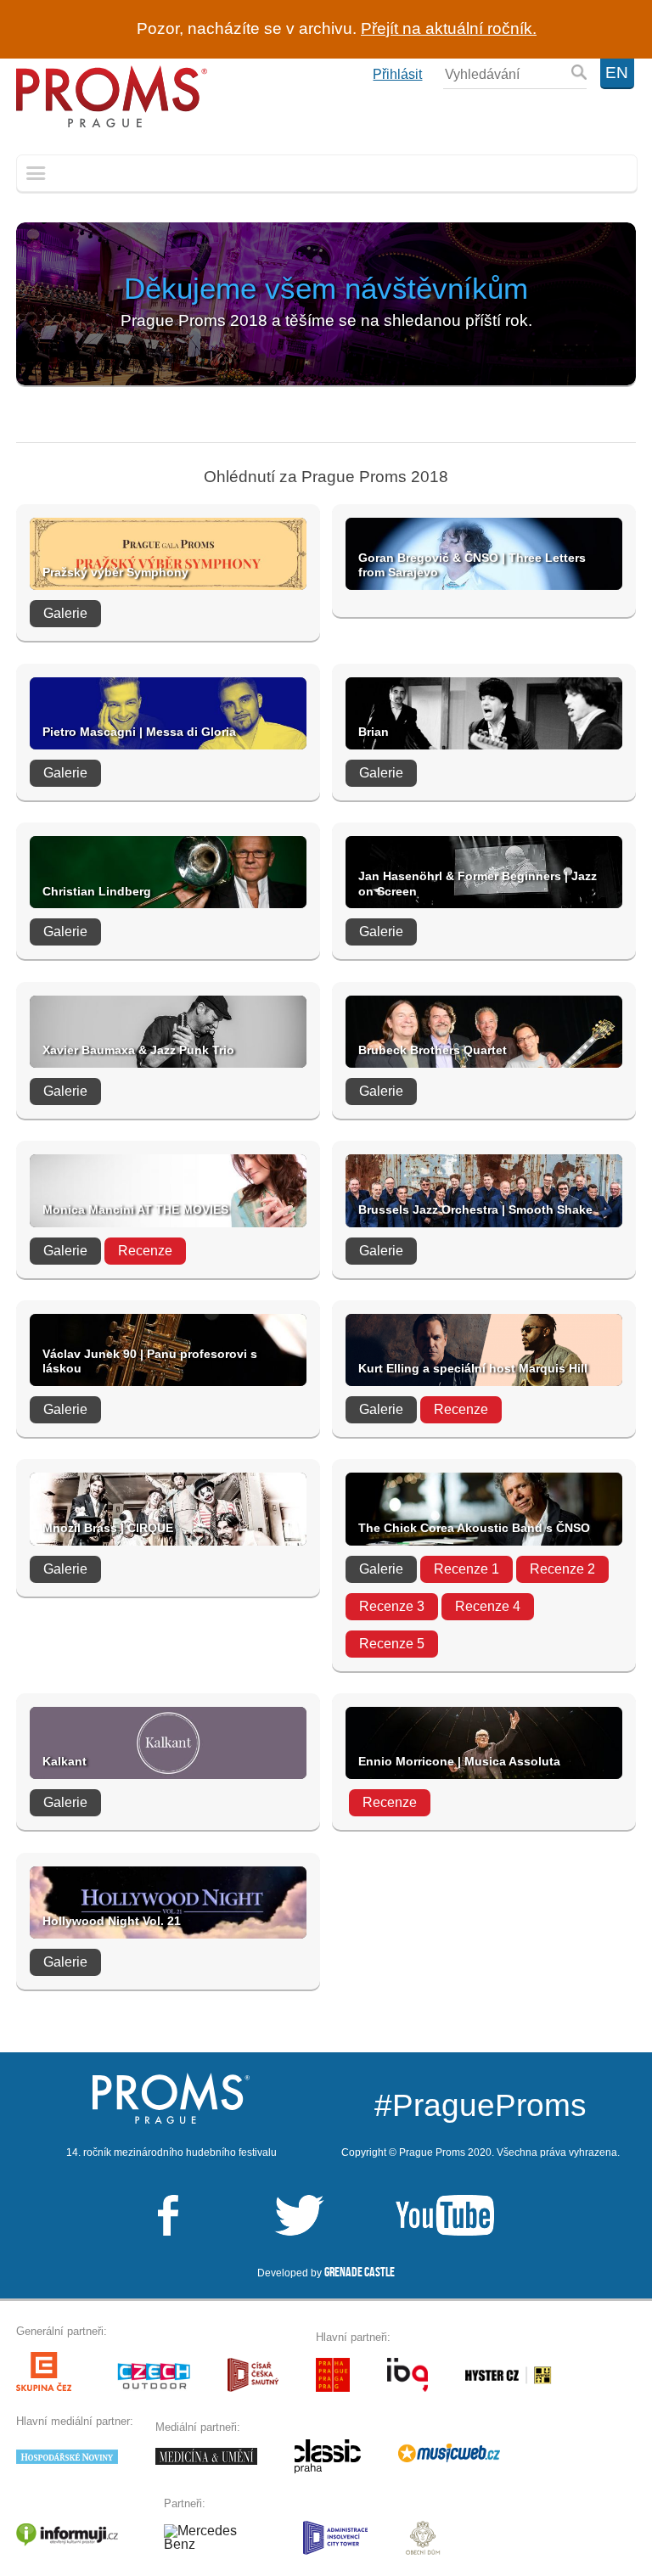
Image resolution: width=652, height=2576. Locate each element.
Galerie (65, 613)
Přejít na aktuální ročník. (449, 28)
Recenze (145, 1251)
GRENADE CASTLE (360, 2273)
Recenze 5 (392, 1644)
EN (617, 73)
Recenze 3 (392, 1606)
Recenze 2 (562, 1569)
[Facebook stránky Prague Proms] (168, 2216)
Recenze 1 (467, 1569)
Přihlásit (397, 75)
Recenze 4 (488, 1606)
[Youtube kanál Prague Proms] (411, 2216)
